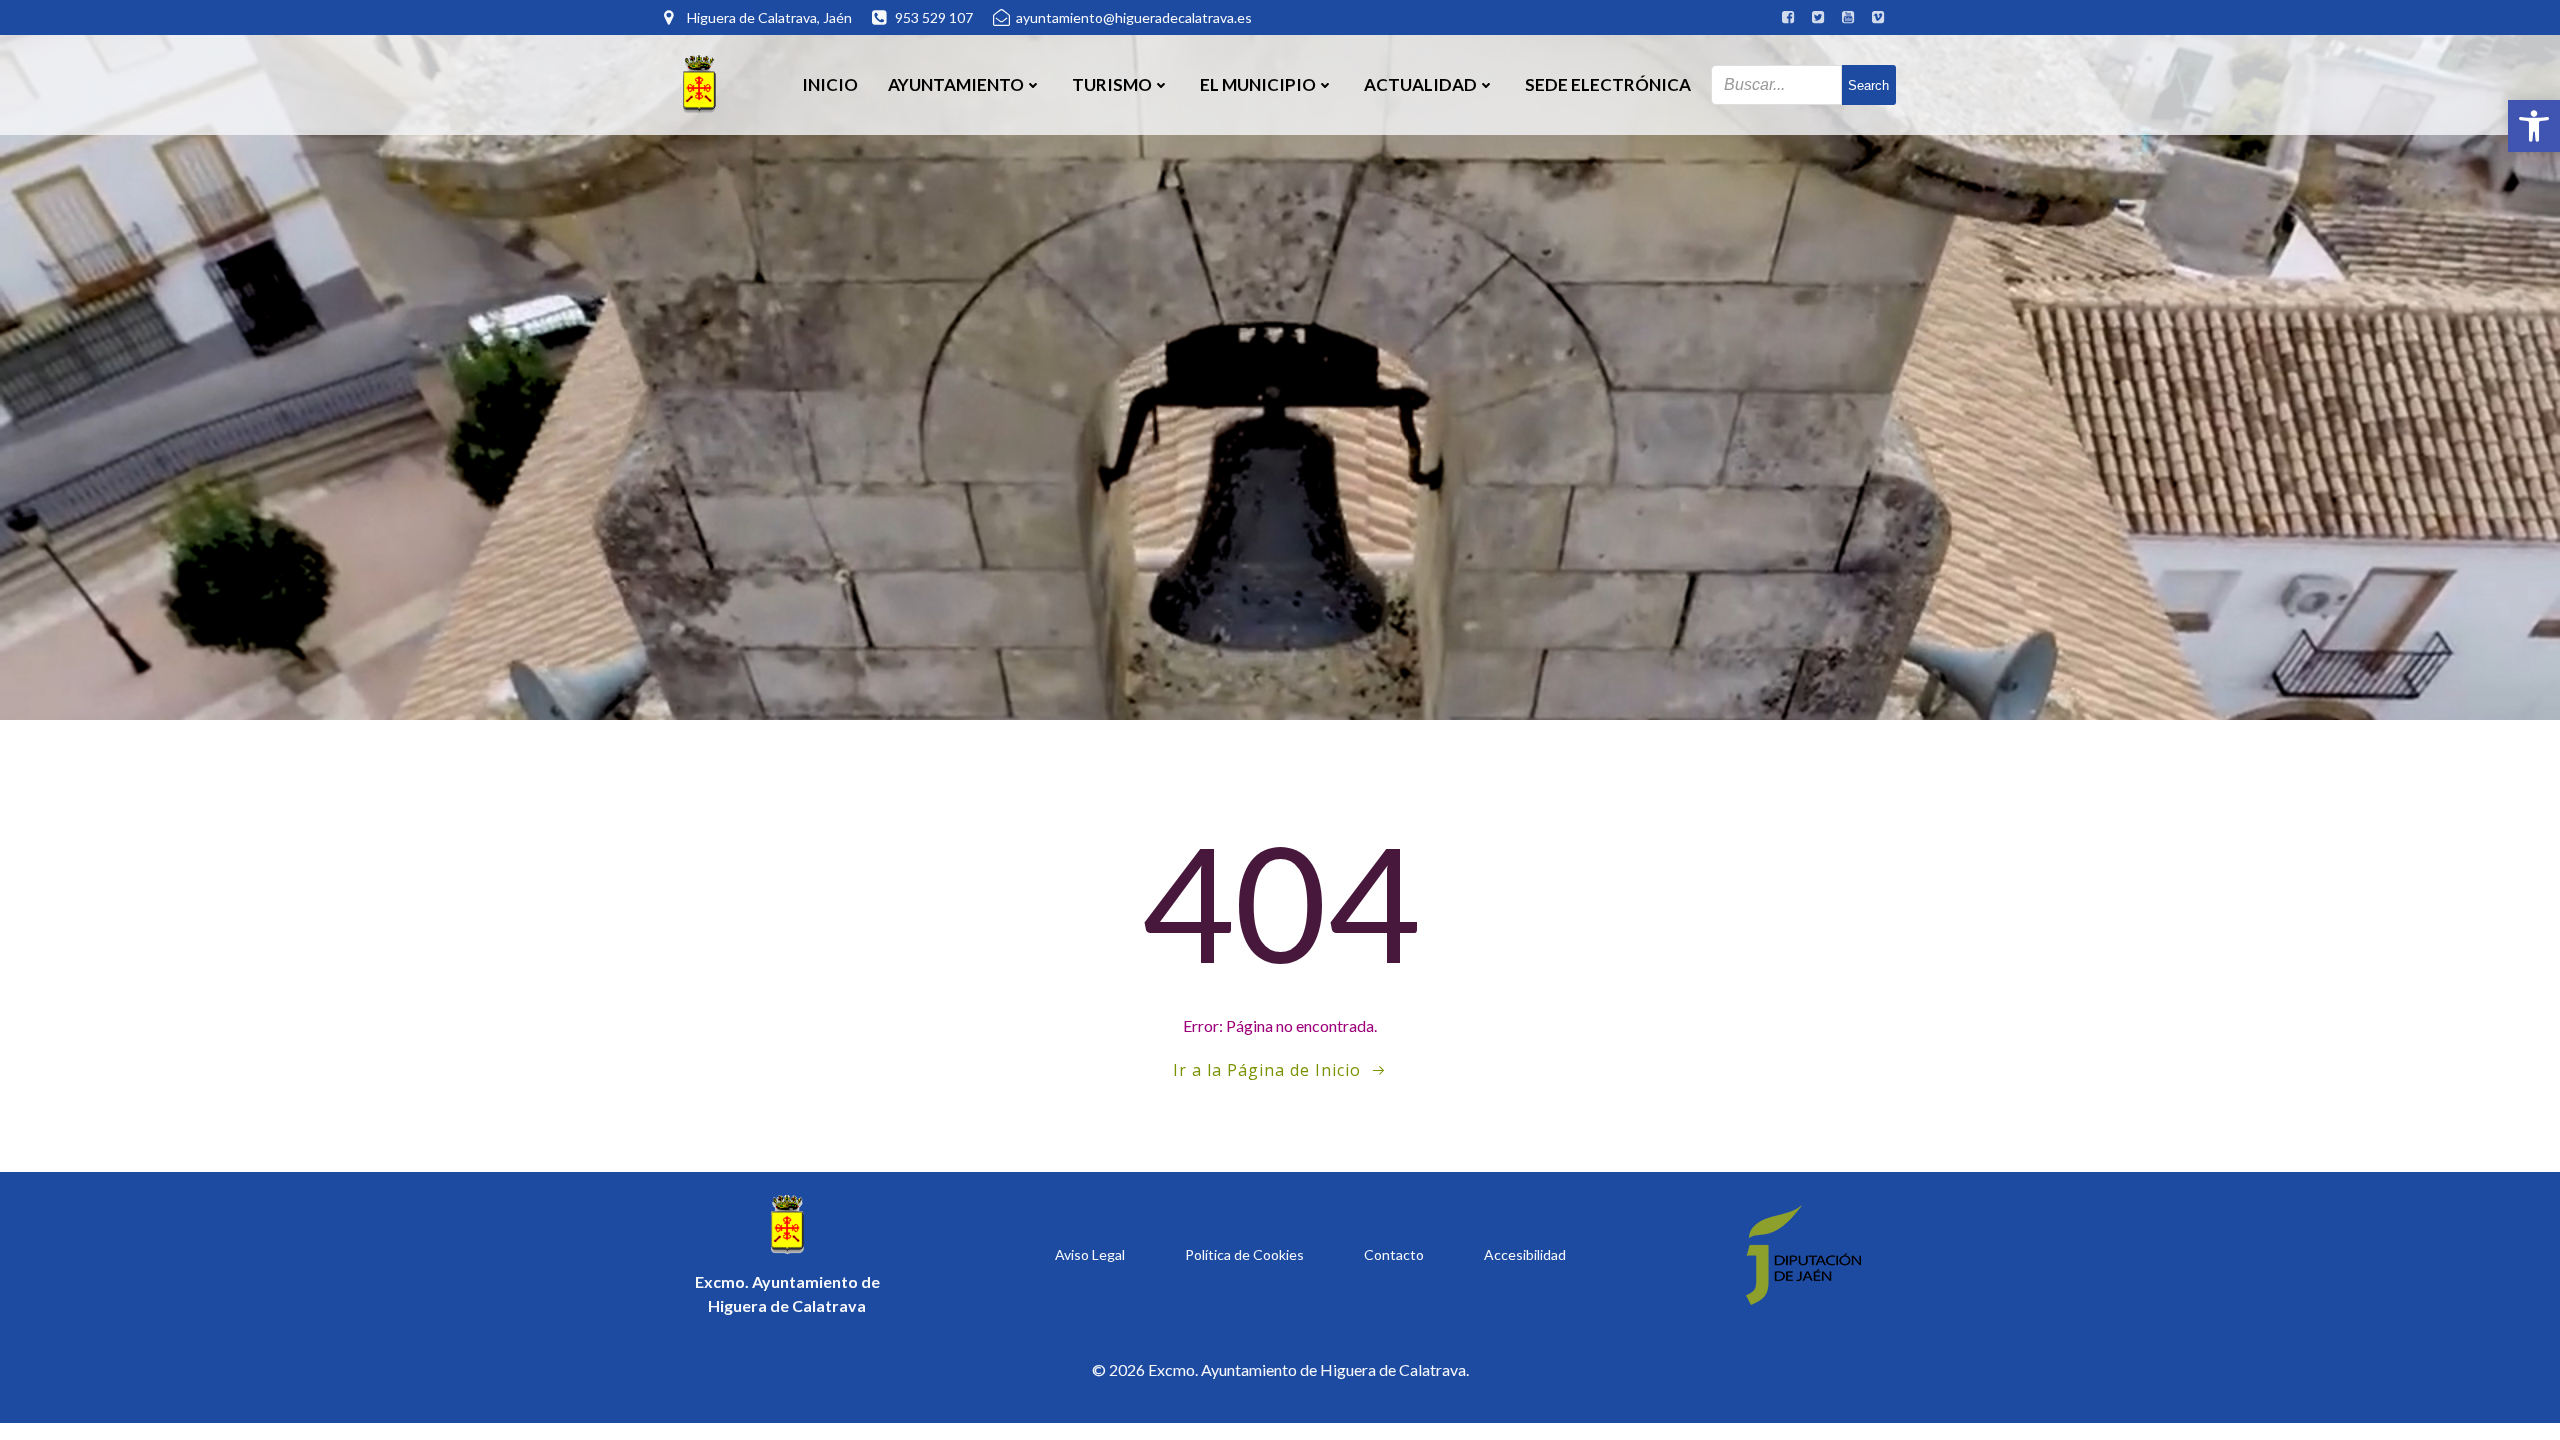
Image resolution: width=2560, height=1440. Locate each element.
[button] (2534, 126)
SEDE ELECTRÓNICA (1608, 84)
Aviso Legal (1090, 1254)
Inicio (830, 84)
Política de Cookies (1244, 1254)
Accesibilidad (1525, 1254)
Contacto (1394, 1254)
